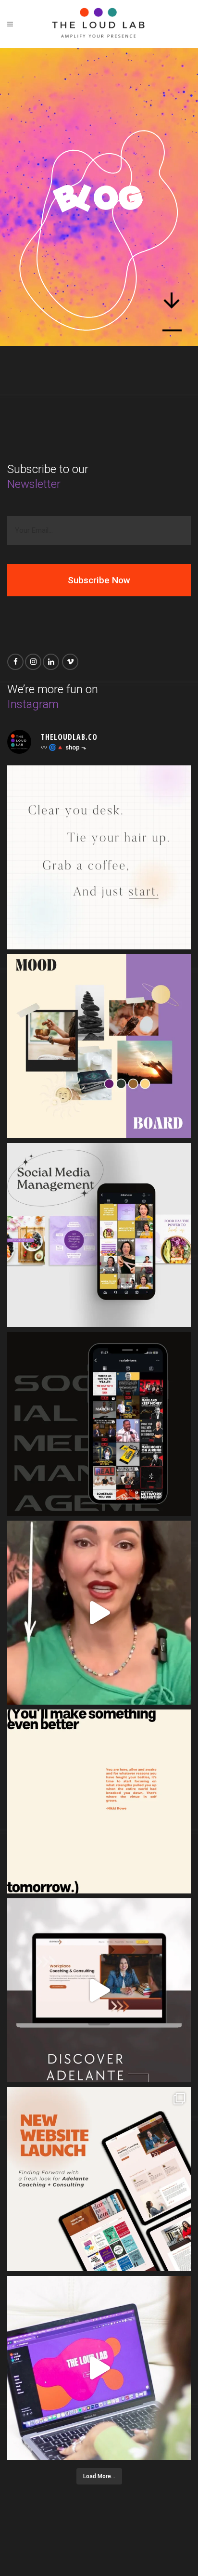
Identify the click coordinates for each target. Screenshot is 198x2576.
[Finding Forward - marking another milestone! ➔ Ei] (99, 2179)
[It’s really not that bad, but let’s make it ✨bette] (99, 1990)
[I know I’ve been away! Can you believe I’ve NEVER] (99, 2368)
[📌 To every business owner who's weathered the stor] (99, 1801)
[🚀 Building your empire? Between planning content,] (99, 1424)
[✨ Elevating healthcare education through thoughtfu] (99, 1235)
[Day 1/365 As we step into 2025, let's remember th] (99, 857)
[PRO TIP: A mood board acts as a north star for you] (99, 1046)
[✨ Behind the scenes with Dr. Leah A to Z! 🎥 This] (99, 1613)
